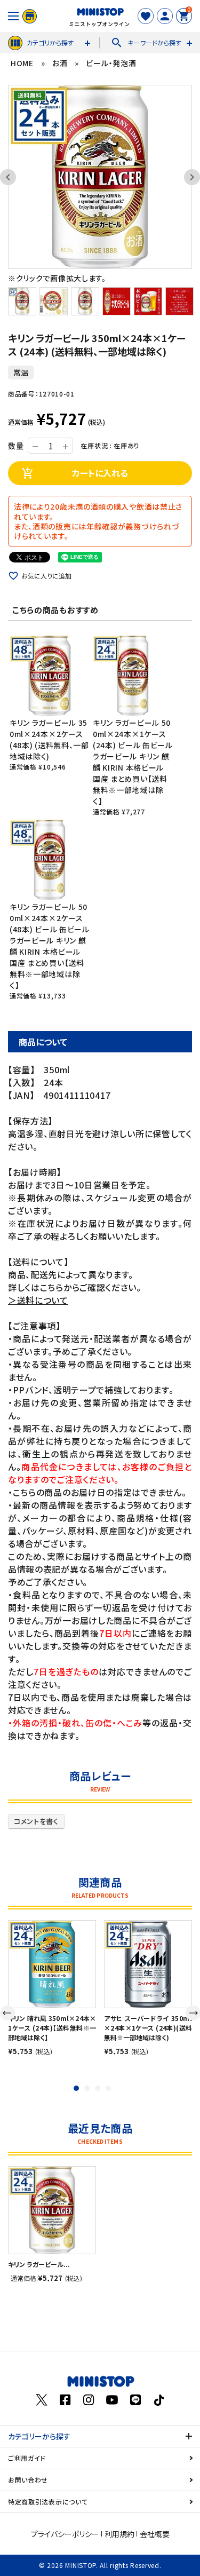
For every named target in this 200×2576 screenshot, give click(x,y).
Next (187, 177)
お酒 (60, 63)
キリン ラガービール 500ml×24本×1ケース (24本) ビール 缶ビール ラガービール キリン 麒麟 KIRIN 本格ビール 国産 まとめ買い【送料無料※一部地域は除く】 (133, 762)
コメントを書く (36, 1821)
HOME (22, 63)
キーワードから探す (146, 43)
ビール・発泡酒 (111, 63)
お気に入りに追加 (46, 576)
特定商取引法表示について (48, 2502)
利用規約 (119, 2534)
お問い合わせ (28, 2480)
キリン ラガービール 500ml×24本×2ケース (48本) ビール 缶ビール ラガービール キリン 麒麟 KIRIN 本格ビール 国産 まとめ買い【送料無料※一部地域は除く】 (50, 946)
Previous (13, 177)
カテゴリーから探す (39, 2436)
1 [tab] (76, 2088)
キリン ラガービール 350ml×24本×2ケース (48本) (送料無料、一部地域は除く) (49, 739)
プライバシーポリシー (65, 2534)
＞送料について (38, 1300)
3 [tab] (98, 2088)
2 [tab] (87, 2088)
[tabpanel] (52, 1987)
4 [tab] (108, 2088)
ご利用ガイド (27, 2458)
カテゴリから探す (50, 42)
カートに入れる (75, 473)
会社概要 (155, 2534)
